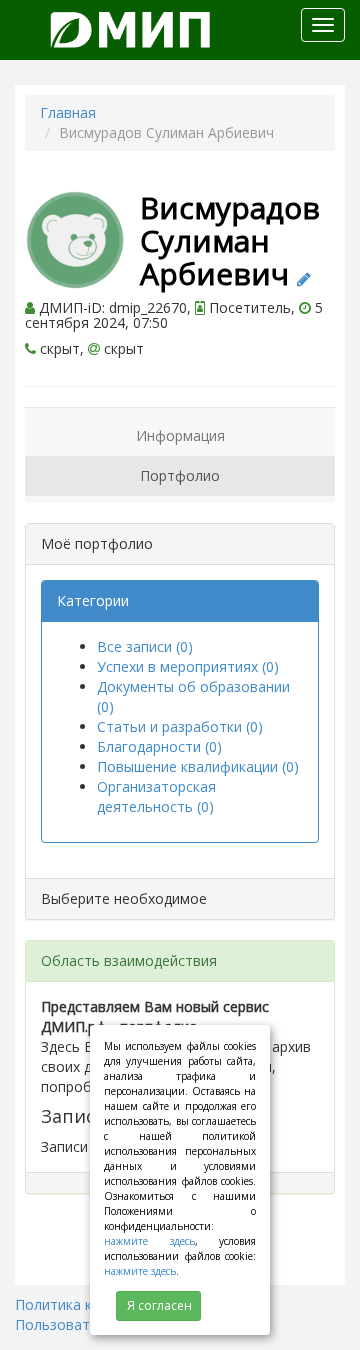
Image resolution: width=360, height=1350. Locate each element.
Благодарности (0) (159, 746)
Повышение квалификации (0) (198, 766)
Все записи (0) (145, 646)
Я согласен (159, 1305)
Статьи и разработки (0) (180, 726)
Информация (180, 435)
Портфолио (180, 475)
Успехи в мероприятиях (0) (188, 666)
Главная (68, 112)
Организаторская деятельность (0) (156, 796)
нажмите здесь (149, 1241)
